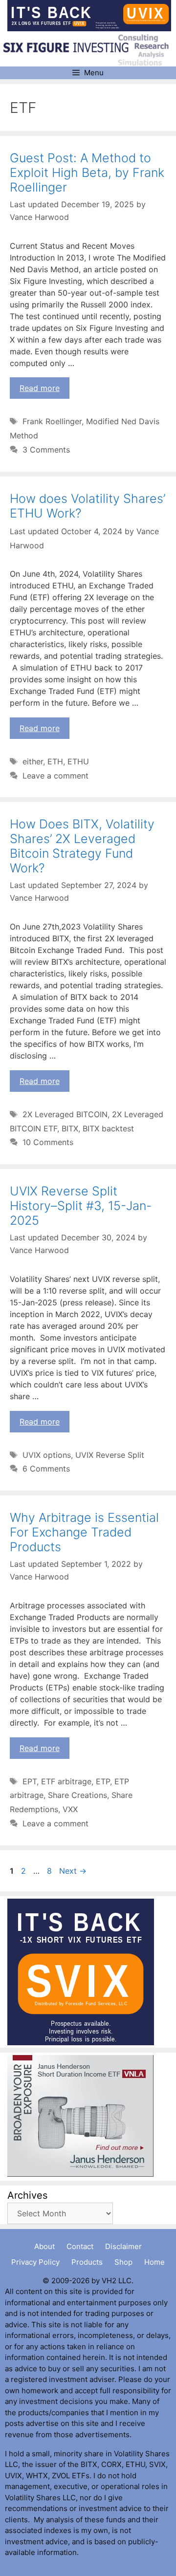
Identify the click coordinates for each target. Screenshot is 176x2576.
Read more (40, 388)
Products (87, 2262)
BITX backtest (108, 1128)
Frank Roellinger (52, 421)
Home (154, 2262)
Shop (123, 2262)
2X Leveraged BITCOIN (65, 1114)
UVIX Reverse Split (110, 1455)
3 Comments (46, 450)
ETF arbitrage (66, 1781)
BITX (70, 1128)
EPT (30, 1781)
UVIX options (47, 1455)
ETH (55, 761)
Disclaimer (123, 2246)
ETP (103, 1781)
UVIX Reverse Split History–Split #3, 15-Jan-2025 (81, 1206)
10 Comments (48, 1142)
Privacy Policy (35, 2262)
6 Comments (46, 1469)
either (33, 761)
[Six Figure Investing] (89, 49)
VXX (70, 1809)
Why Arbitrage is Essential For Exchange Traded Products (84, 1532)
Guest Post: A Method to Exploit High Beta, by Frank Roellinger (87, 173)
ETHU (78, 761)
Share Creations (77, 1795)
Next (73, 1871)
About (44, 2246)
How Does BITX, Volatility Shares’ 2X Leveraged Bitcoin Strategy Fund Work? (82, 846)
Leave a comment (55, 776)
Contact (80, 2246)
